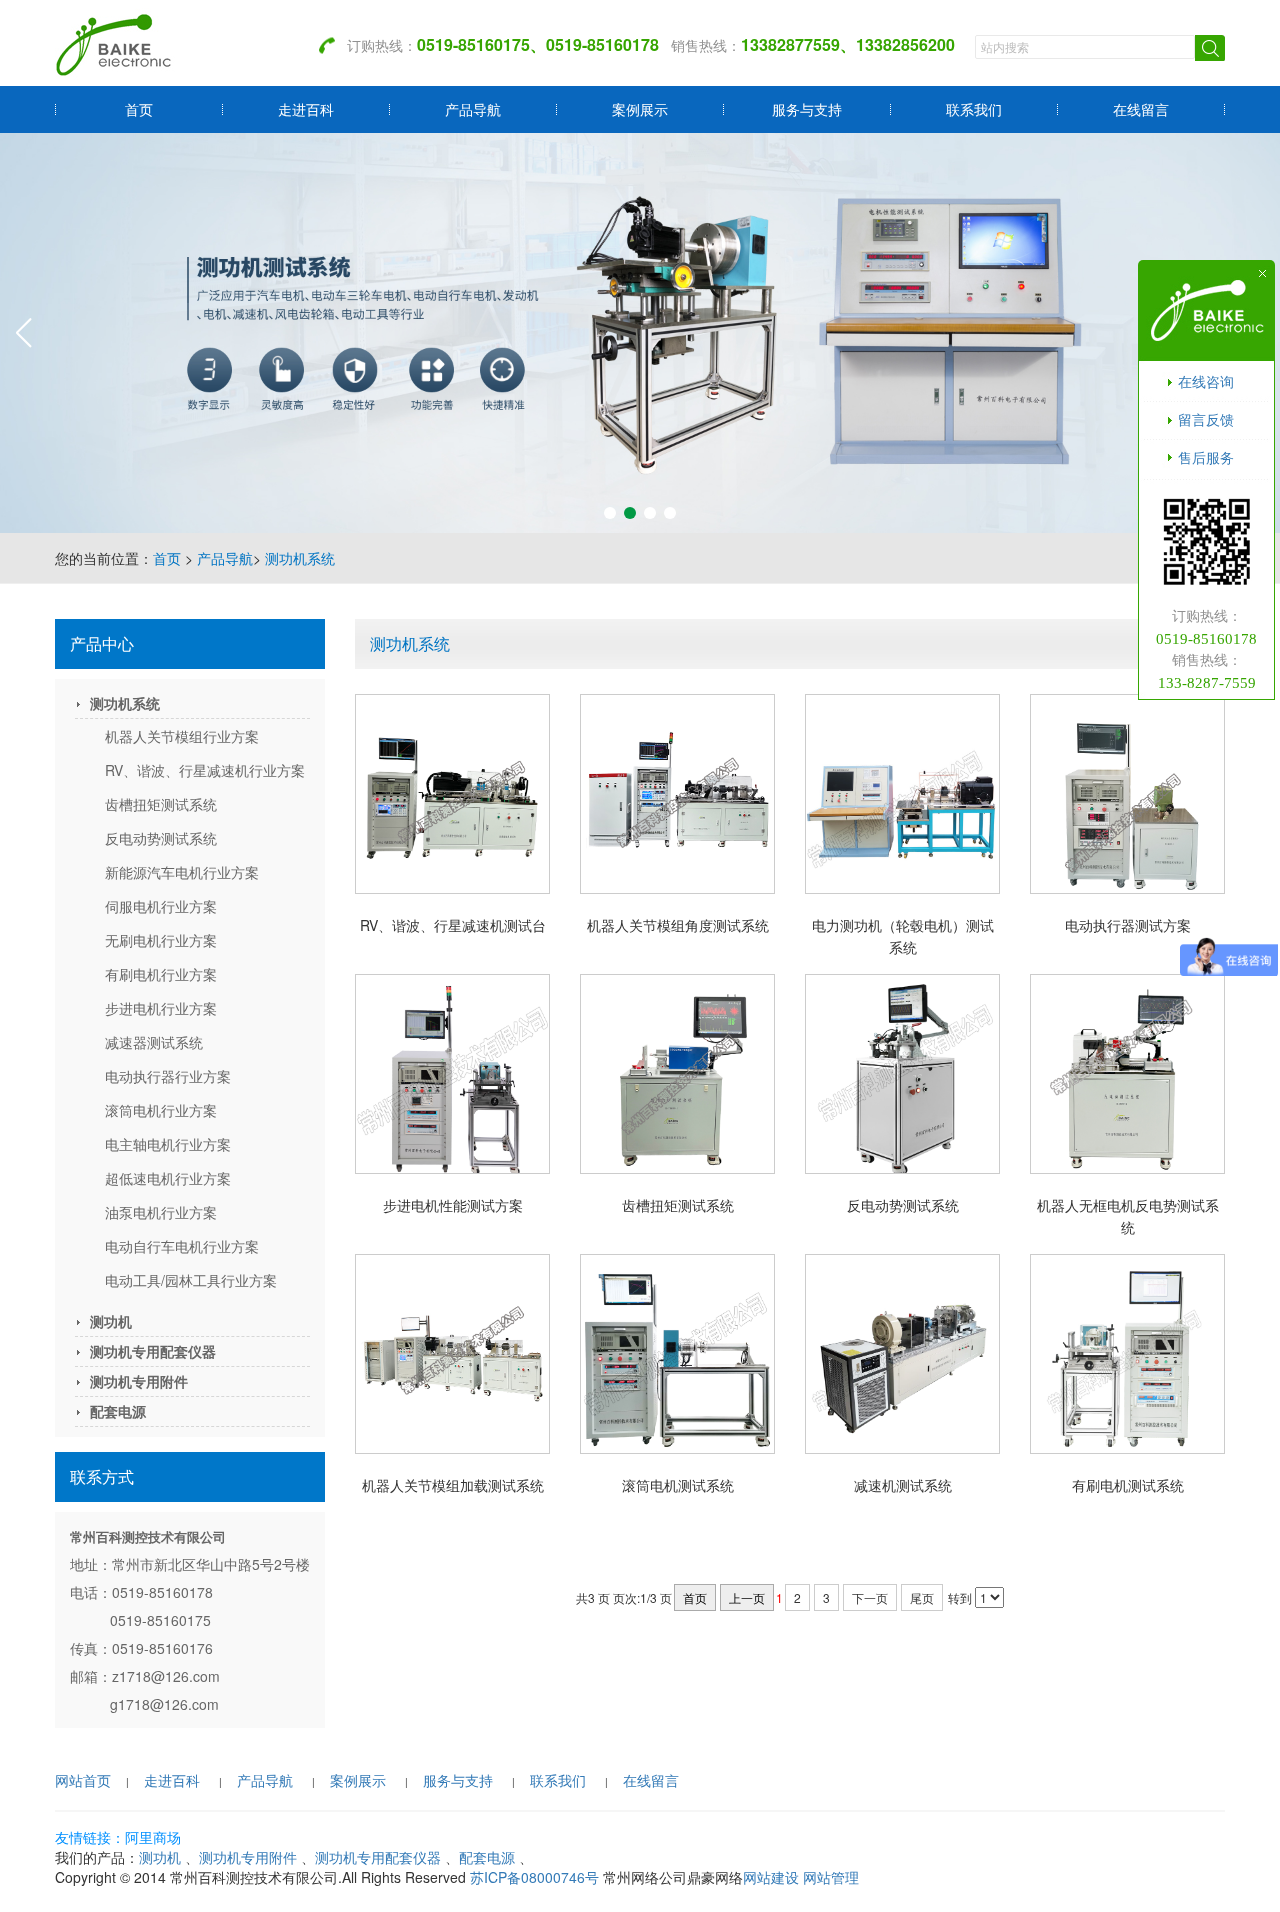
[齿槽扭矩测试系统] (677, 1074)
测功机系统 (300, 558)
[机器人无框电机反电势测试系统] (1127, 1074)
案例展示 (640, 109)
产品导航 (473, 109)
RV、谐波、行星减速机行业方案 (205, 770)
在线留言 (1141, 109)
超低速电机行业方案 (168, 1178)
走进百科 (306, 109)
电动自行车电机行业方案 (182, 1246)
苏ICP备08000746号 (534, 1877)
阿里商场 (153, 1837)
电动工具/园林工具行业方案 (191, 1280)
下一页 (870, 1597)
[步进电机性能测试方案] (452, 1074)
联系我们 (974, 109)
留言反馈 (1206, 419)
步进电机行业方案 (161, 1008)
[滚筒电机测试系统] (677, 1354)
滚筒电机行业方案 (161, 1110)
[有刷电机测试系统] (1127, 1354)
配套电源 (118, 1411)
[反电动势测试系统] (902, 1074)
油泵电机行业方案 (161, 1212)
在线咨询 (1206, 381)
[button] (610, 513)
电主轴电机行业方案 (168, 1144)
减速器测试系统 (154, 1042)
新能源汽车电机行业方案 (182, 872)
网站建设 (771, 1877)
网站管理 (831, 1877)
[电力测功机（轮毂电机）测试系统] (902, 794)
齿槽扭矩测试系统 (161, 804)
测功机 (111, 1321)
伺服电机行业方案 (161, 906)
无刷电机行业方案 (161, 940)
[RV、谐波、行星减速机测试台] (452, 794)
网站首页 (83, 1780)
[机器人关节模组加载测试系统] (452, 1354)
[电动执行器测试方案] (1127, 794)
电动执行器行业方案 (168, 1076)
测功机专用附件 (139, 1381)
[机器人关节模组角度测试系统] (677, 794)
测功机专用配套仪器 (153, 1351)
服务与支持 (807, 109)
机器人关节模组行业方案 (182, 736)
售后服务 (1206, 457)
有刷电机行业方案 (161, 974)
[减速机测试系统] (902, 1354)
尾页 (922, 1597)
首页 (139, 109)
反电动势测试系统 (161, 838)
